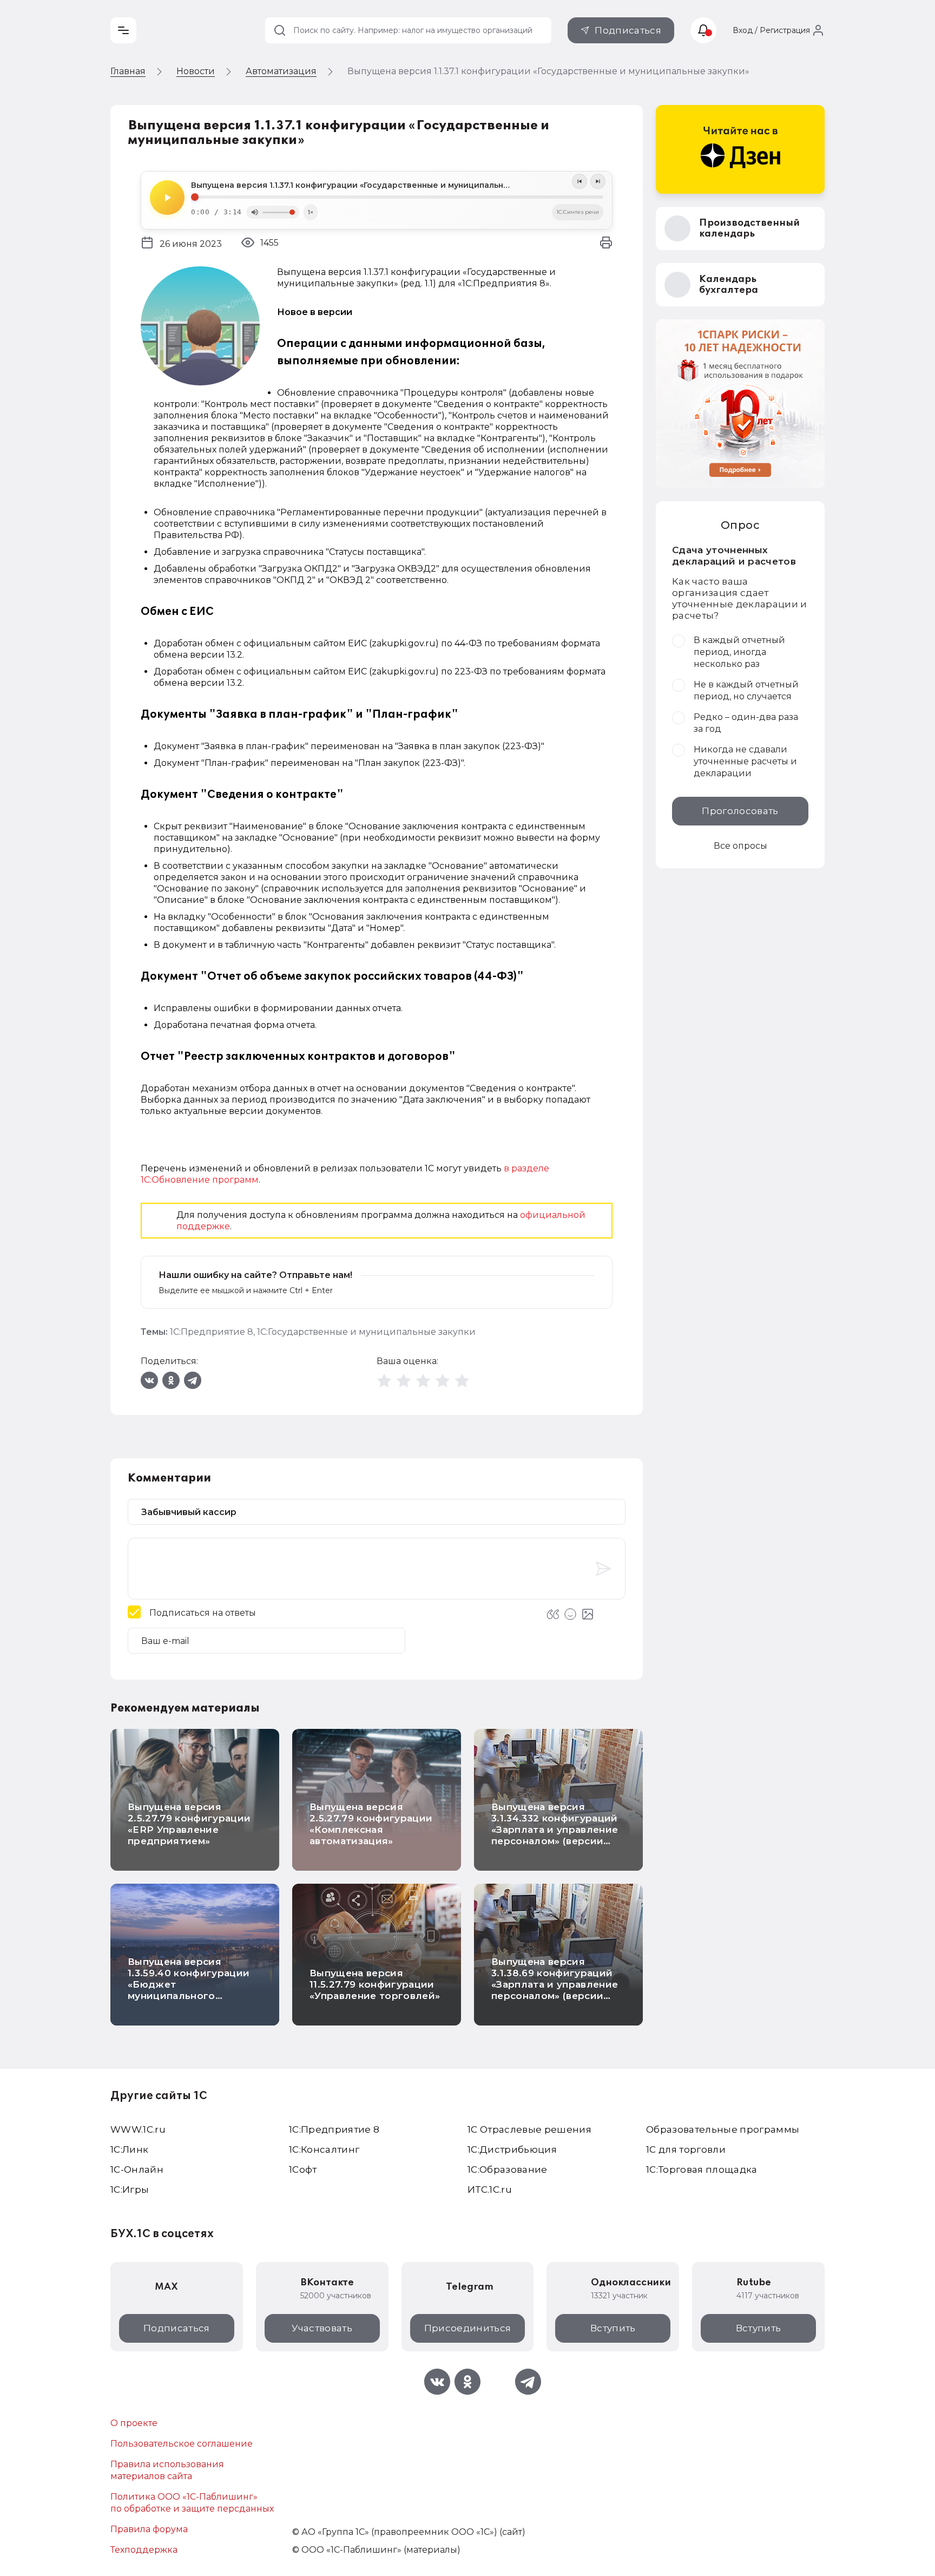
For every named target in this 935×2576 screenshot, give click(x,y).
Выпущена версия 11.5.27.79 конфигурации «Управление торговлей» (375, 1984)
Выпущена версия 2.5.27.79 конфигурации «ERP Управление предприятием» (189, 1824)
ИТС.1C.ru (490, 2190)
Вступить (613, 2328)
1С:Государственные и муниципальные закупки (366, 1332)
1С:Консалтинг (324, 2149)
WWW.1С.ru (138, 2129)
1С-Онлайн (137, 2169)
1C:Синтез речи (578, 212)
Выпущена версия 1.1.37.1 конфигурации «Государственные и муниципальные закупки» (373, 185)
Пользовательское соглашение (182, 2444)
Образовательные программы (723, 2129)
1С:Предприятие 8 (212, 1332)
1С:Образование (508, 2169)
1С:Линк (129, 2149)
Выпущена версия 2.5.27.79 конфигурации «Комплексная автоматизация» (371, 1824)
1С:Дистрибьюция (512, 2149)
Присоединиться (468, 2328)
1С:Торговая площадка (702, 2169)
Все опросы (740, 846)
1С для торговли (686, 2149)
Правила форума (149, 2529)
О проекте (134, 2423)
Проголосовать (740, 811)
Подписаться (628, 30)
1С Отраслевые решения (529, 2129)
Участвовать (322, 2328)
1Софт (303, 2169)
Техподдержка (144, 2550)
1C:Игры (130, 2190)
